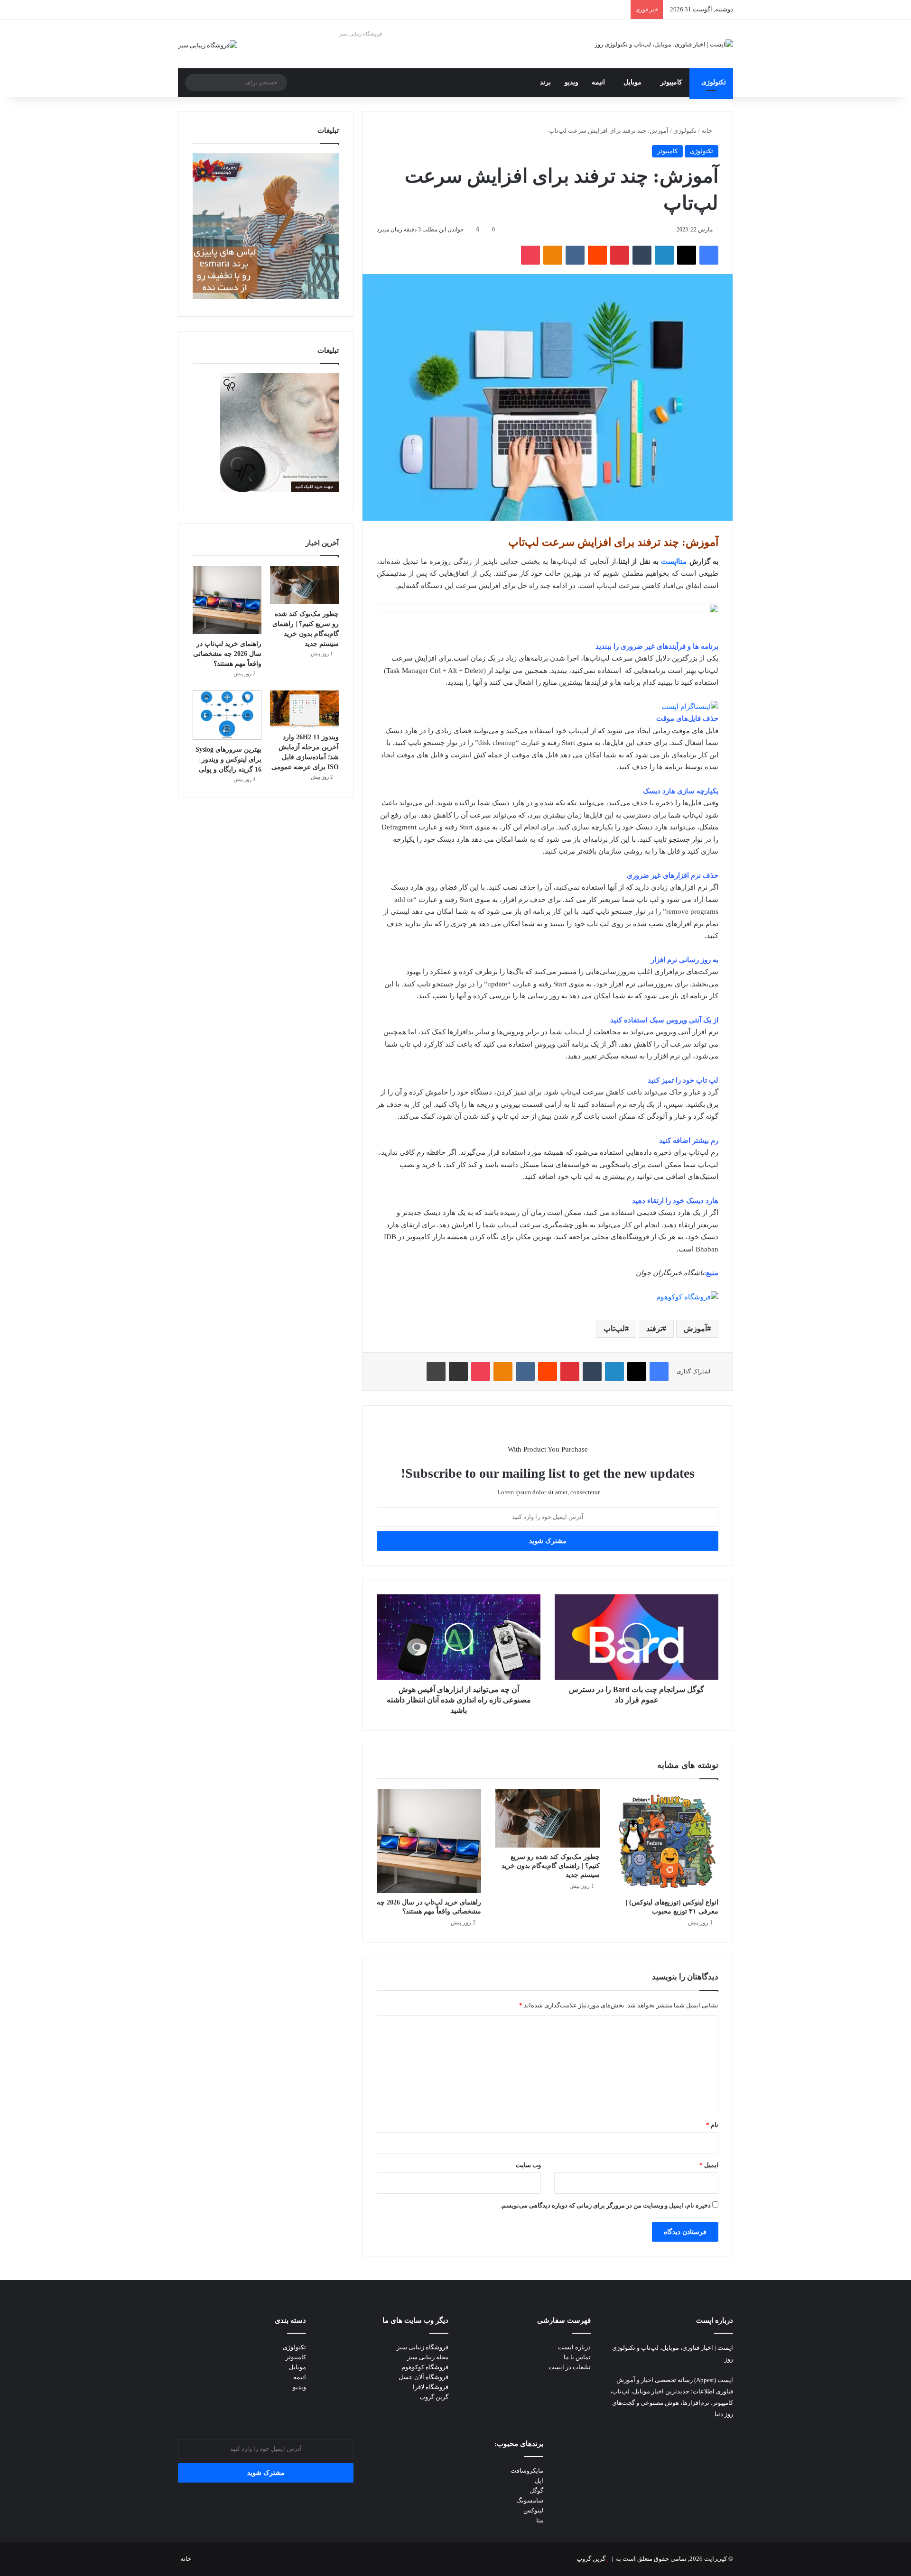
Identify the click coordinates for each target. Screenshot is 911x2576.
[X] (687, 255)
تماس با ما (577, 2357)
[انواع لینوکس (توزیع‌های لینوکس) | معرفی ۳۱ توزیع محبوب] (666, 1841)
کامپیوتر (671, 82)
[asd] (548, 611)
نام (712, 2125)
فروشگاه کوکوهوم (425, 2367)
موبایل (632, 82)
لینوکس (533, 2510)
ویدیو (572, 82)
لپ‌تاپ (614, 1329)
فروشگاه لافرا (431, 2387)
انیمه (598, 82)
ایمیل (709, 2165)
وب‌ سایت (528, 2165)
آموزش (695, 1329)
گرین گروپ (434, 2397)
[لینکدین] (664, 255)
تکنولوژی (714, 82)
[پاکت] (530, 255)
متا (540, 2520)
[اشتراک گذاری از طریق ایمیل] (458, 1371)
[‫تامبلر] (642, 255)
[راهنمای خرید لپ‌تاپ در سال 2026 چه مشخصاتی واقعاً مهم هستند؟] (429, 1841)
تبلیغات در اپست (570, 2367)
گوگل (536, 2490)
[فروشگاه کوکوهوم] (687, 1297)
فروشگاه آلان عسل (423, 2377)
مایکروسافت (527, 2470)
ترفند (654, 1329)
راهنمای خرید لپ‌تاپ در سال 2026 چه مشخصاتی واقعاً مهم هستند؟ (227, 654)
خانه (707, 131)
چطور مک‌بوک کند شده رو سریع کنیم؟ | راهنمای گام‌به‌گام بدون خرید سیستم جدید (551, 1866)
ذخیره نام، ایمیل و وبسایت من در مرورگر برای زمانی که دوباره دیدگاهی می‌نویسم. (606, 2205)
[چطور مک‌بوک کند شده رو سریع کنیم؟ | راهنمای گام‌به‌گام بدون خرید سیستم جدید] (548, 1818)
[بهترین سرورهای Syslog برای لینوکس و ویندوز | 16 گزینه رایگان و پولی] (227, 715)
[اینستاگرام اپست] (690, 707)
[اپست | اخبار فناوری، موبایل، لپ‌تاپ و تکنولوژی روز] (664, 44)
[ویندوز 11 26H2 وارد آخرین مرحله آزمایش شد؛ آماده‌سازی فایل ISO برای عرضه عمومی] (304, 709)
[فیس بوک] (709, 255)
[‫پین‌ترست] (620, 255)
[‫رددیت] (597, 255)
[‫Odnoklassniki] (553, 255)
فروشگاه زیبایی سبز (361, 34)
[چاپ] (436, 1371)
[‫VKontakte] (575, 255)
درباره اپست (574, 2347)
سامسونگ (530, 2500)
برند (545, 82)
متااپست (674, 561)
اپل (539, 2480)
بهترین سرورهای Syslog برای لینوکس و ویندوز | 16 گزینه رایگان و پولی (228, 759)
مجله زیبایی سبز (428, 2357)
